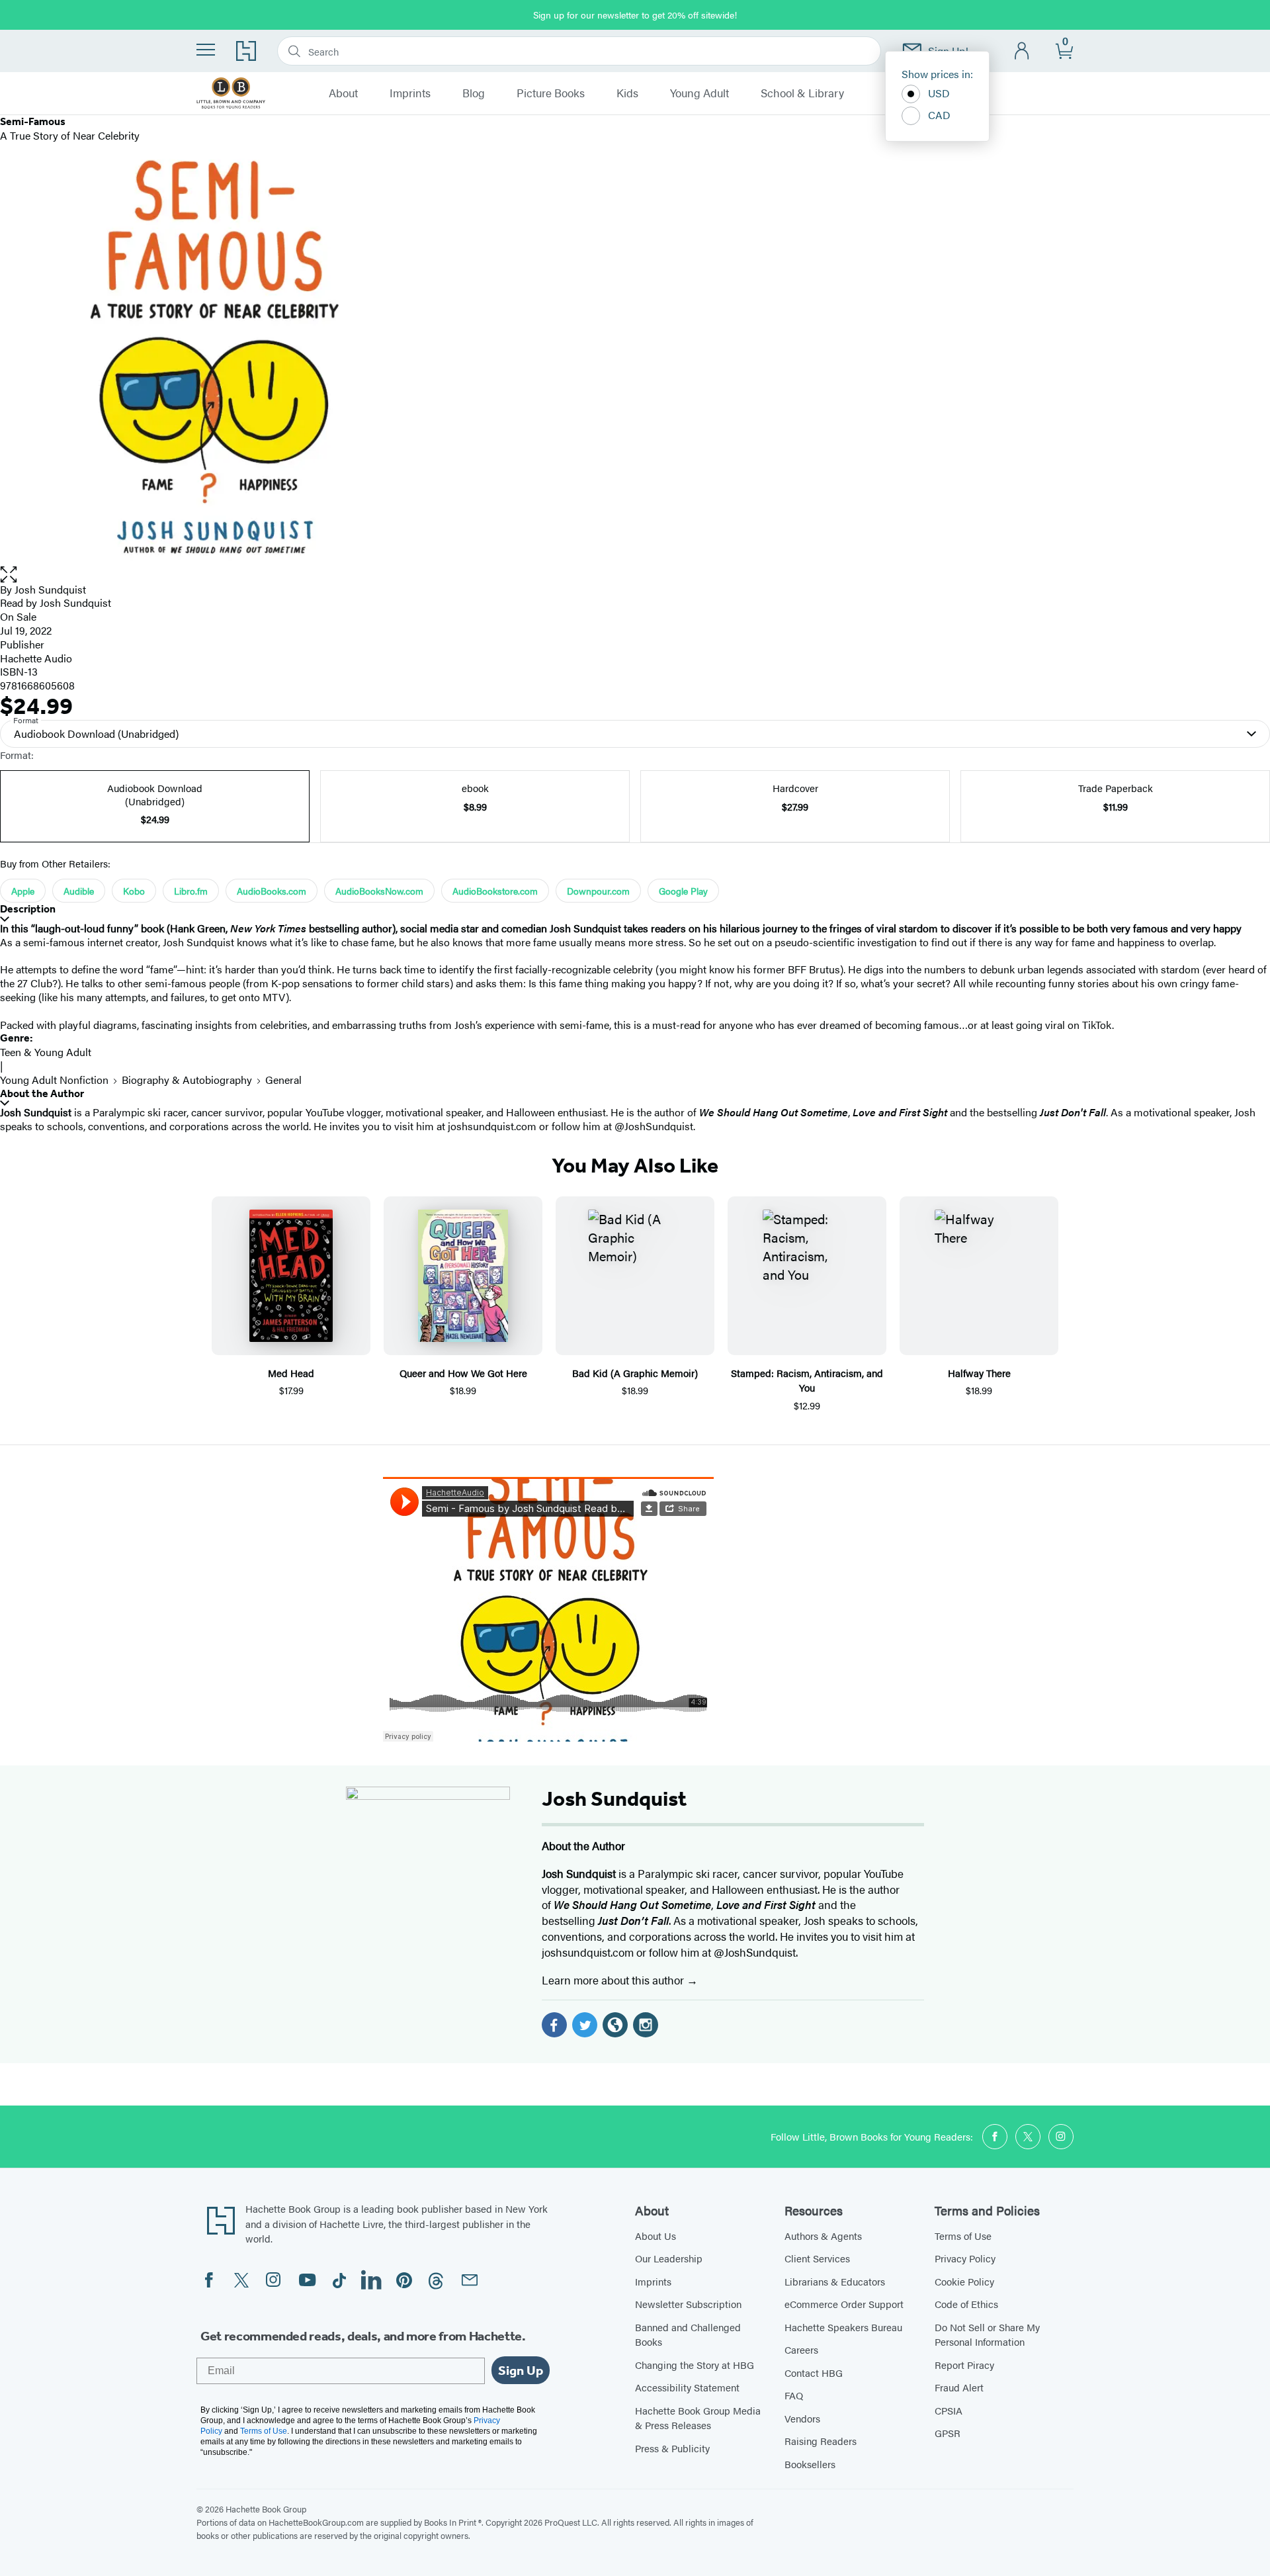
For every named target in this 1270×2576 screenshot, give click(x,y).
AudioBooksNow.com (379, 891)
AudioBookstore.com (495, 891)
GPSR (948, 2433)
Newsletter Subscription (688, 2304)
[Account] (1022, 51)
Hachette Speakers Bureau (843, 2327)
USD (939, 93)
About (343, 93)
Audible (79, 891)
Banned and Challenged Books (688, 2334)
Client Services (817, 2258)
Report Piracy (964, 2365)
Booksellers (810, 2464)
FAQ (794, 2395)
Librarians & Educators (835, 2281)
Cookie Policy (964, 2281)
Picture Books (551, 93)
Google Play (683, 891)
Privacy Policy (965, 2258)
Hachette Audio (36, 658)
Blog (474, 93)
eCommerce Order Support (844, 2304)
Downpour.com (598, 891)
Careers (801, 2349)
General (283, 1080)
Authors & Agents (823, 2236)
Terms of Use (963, 2236)
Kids (627, 93)
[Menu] (206, 50)
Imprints (410, 93)
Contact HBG (814, 2373)
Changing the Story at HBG (695, 2365)
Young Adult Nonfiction (54, 1080)
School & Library (802, 93)
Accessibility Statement (687, 2387)
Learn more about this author (614, 1980)
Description (28, 909)
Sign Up (521, 2370)
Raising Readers (821, 2441)
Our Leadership (669, 2258)
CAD (939, 115)
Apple (23, 891)
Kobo (134, 891)
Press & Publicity (672, 2448)
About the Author (42, 1093)
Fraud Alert (959, 2387)
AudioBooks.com (272, 891)
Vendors (802, 2418)
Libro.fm (191, 891)
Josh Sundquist (50, 589)
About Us (656, 2236)
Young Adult (699, 93)
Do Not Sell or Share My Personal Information (987, 2334)
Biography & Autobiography (187, 1080)
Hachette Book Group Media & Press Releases (698, 2418)
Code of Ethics (966, 2304)
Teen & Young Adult (46, 1052)
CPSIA (949, 2410)
